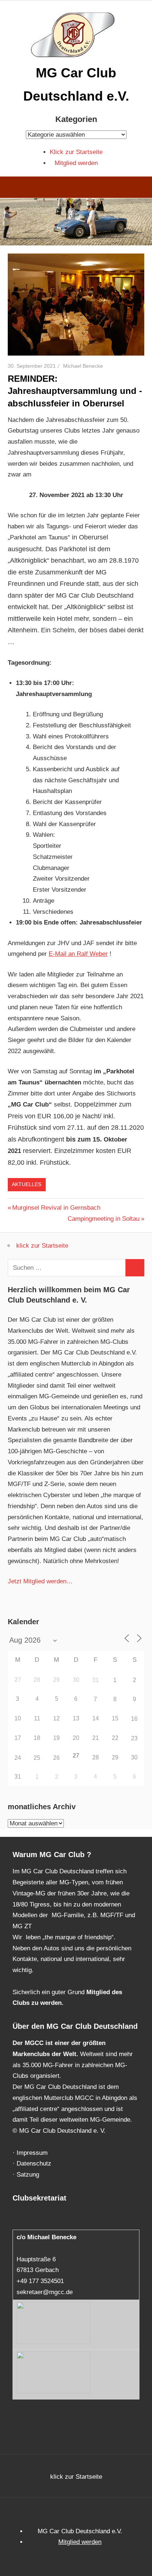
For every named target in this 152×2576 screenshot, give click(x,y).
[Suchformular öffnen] (141, 188)
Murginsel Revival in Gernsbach (56, 1208)
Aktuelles (27, 1184)
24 (18, 1758)
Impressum (32, 2153)
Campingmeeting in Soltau (103, 1219)
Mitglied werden (76, 163)
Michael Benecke (83, 366)
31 (96, 1680)
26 (56, 1758)
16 (134, 1719)
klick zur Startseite (42, 1246)
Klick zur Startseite (76, 152)
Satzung (28, 2175)
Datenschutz (34, 2163)
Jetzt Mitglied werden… (40, 1581)
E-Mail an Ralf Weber (78, 954)
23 (134, 1738)
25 (37, 1758)
